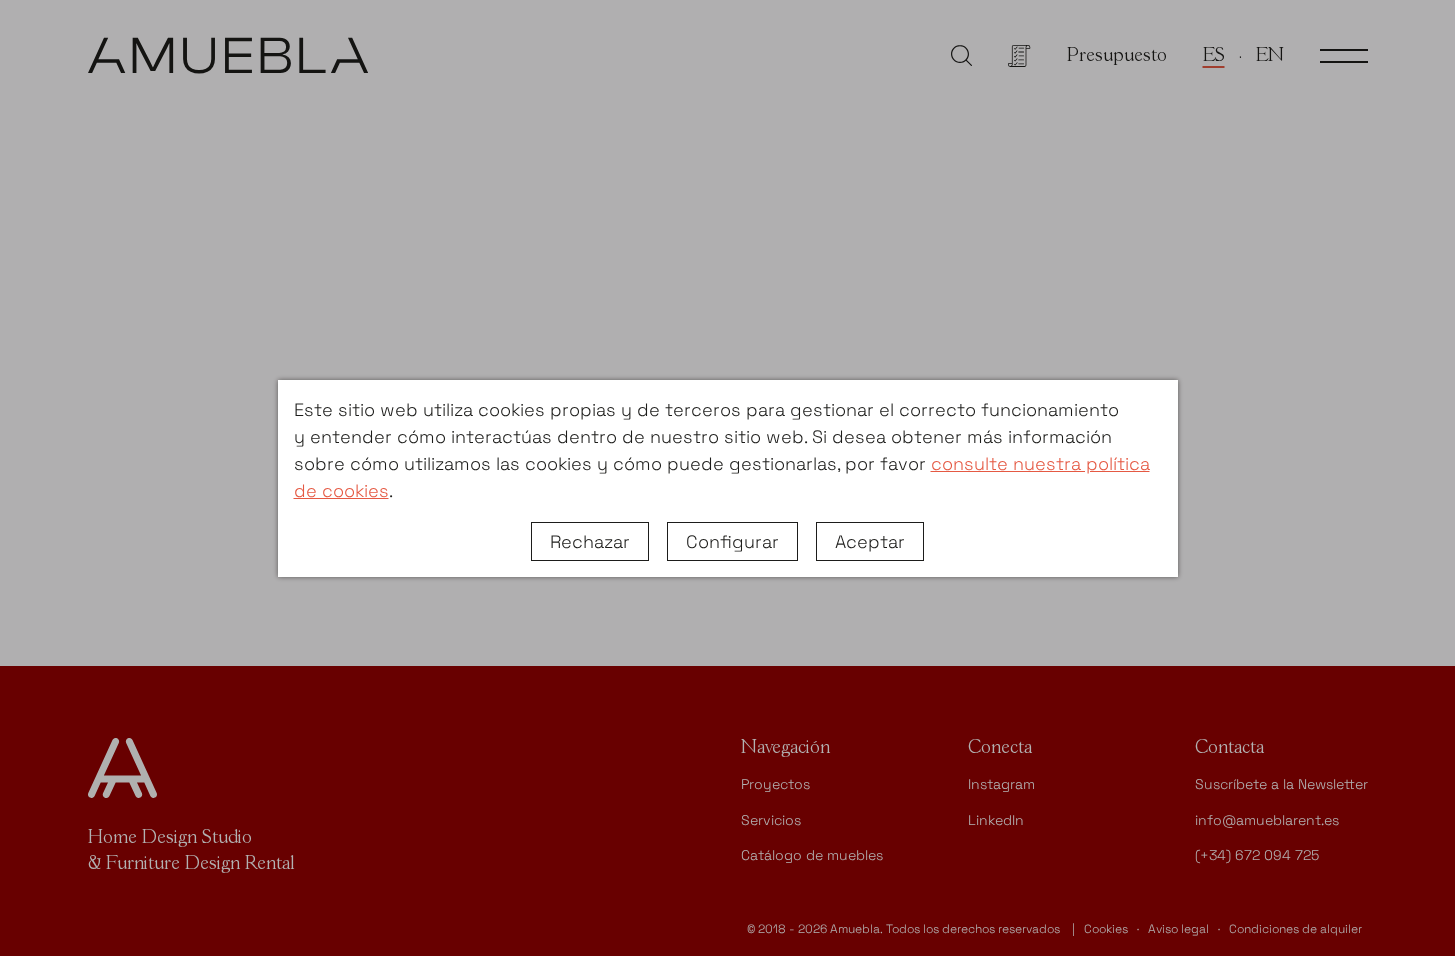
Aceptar (870, 541)
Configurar (732, 541)
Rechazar (590, 541)
